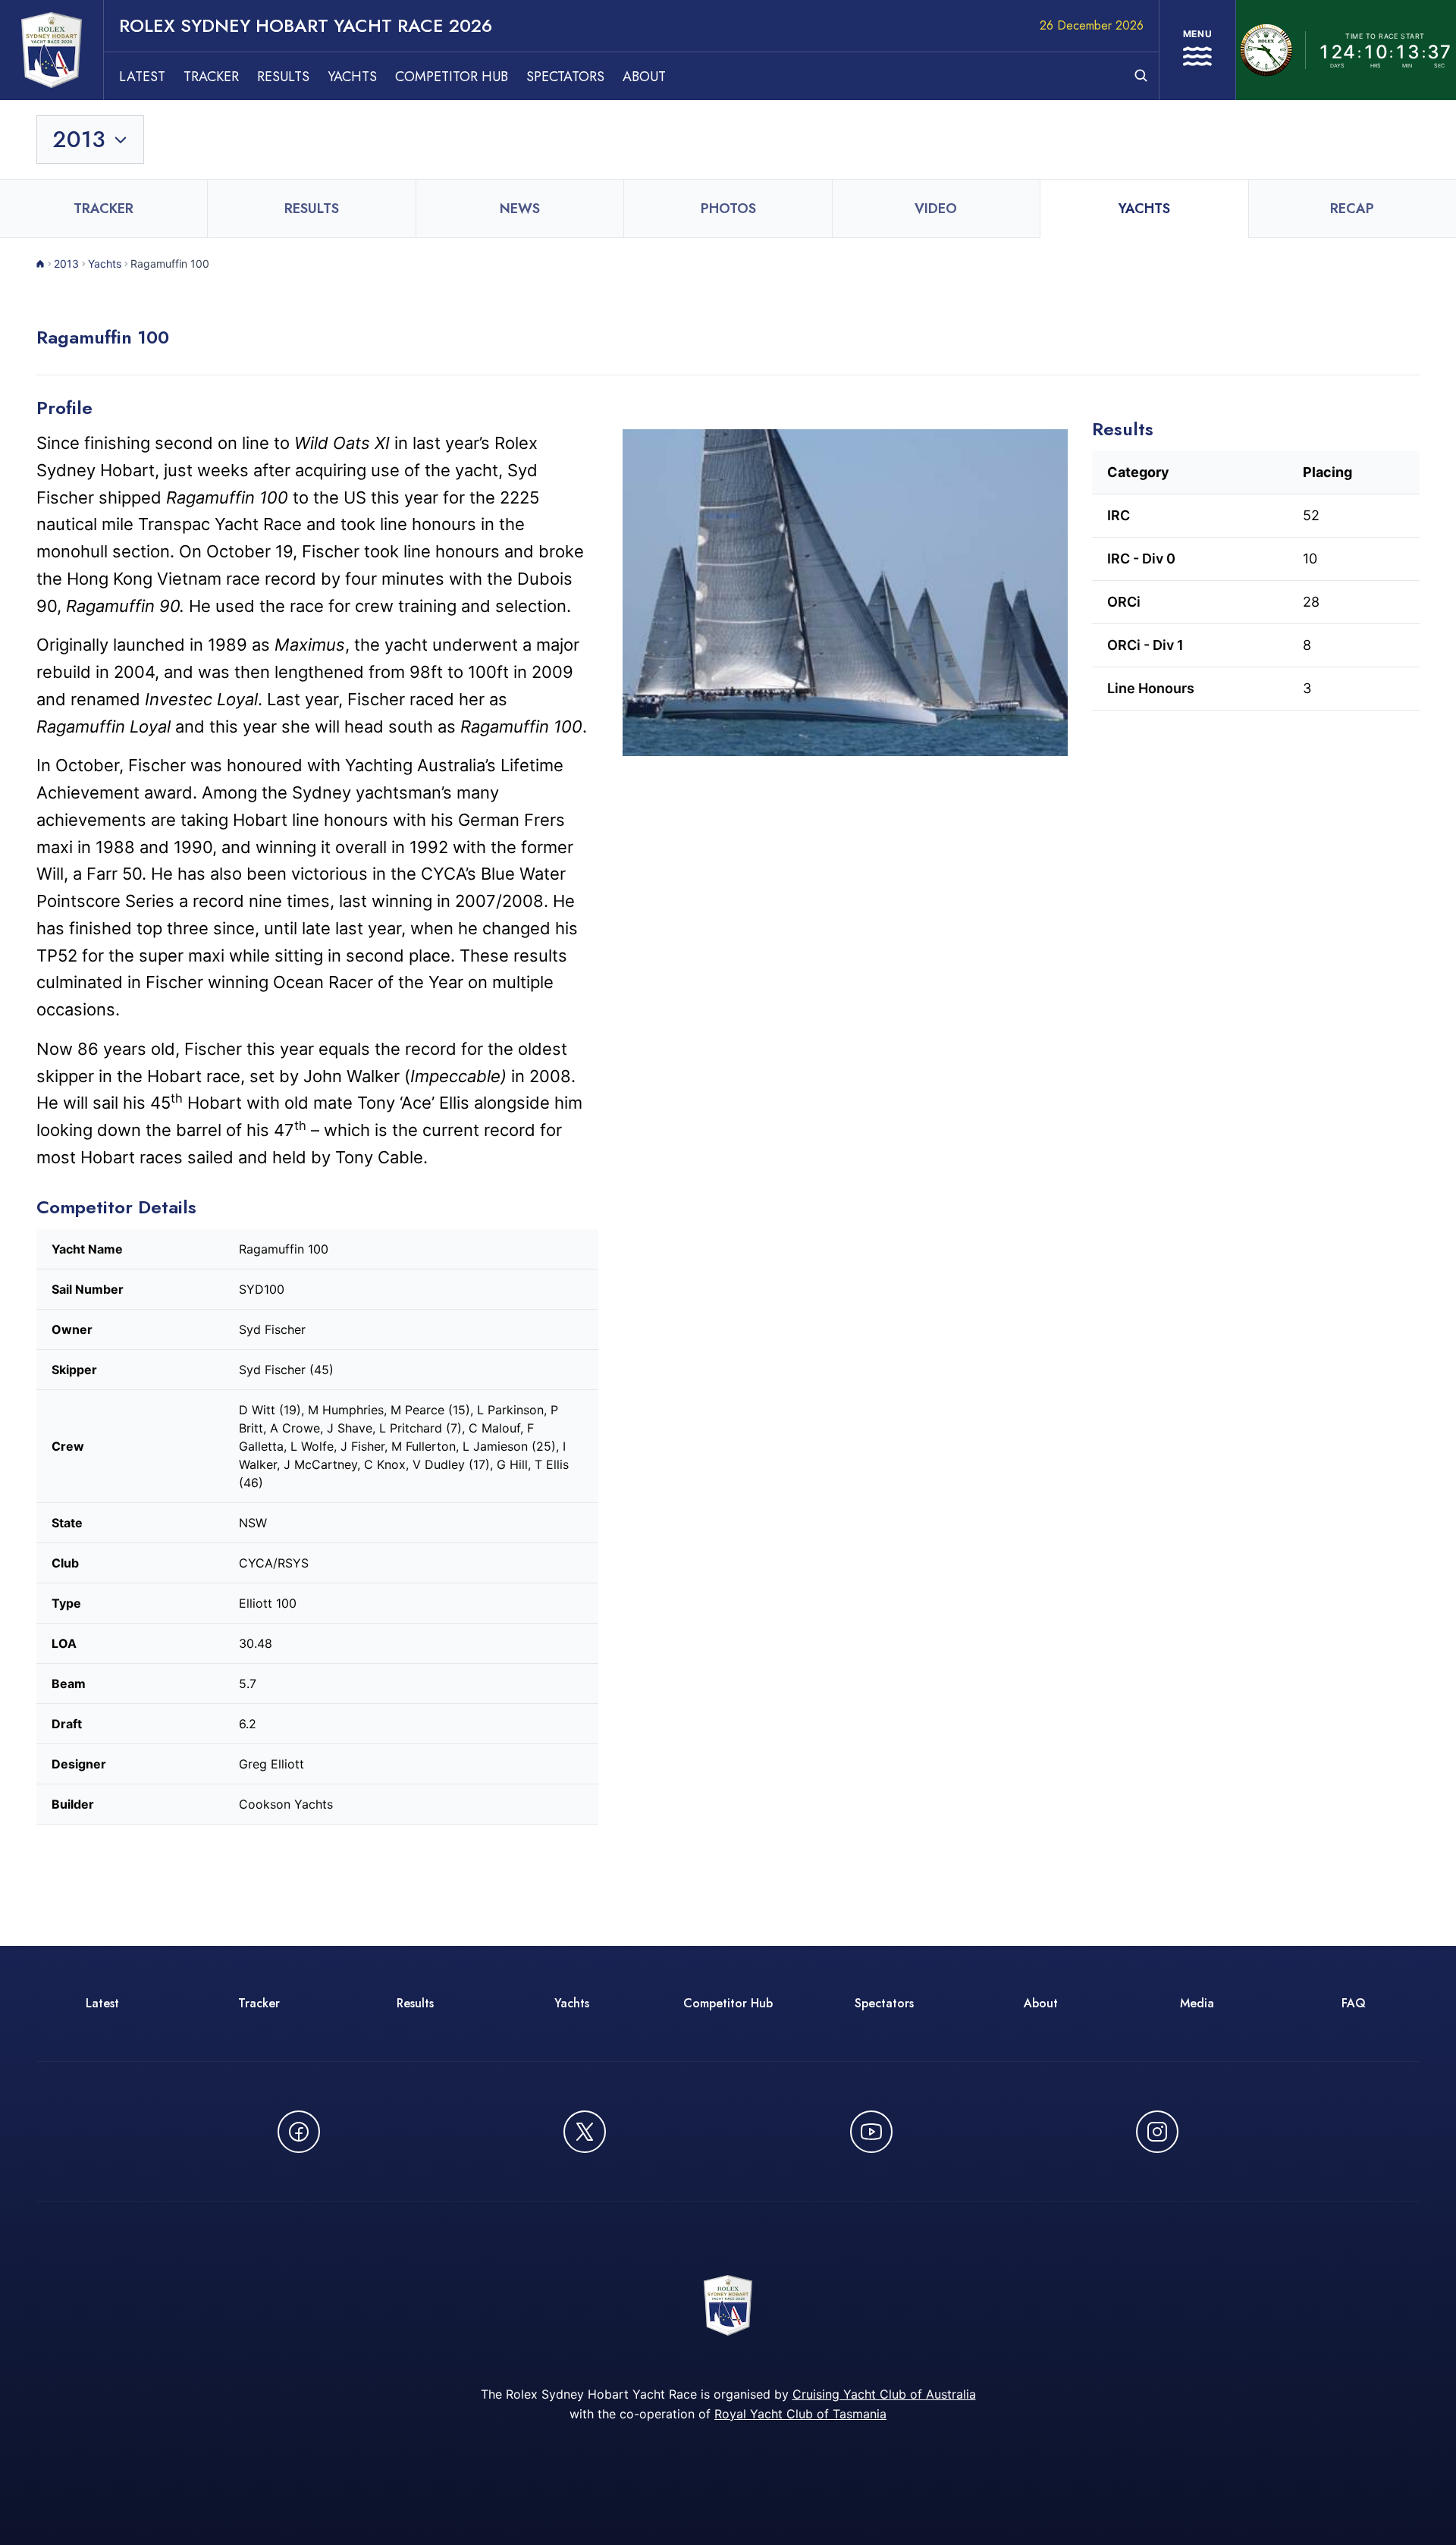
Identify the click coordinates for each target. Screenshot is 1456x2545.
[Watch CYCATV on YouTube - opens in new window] (871, 2132)
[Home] (41, 264)
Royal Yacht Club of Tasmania (800, 2414)
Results (283, 77)
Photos (728, 209)
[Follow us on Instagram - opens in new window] (1157, 2132)
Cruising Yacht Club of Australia (884, 2394)
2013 (66, 264)
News (520, 209)
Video (936, 209)
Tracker (211, 77)
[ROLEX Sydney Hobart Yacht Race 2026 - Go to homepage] (52, 50)
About (644, 77)
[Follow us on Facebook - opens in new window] (299, 2132)
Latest (142, 77)
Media (1197, 2003)
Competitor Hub (452, 77)
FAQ (1354, 2003)
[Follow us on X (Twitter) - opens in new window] (585, 2132)
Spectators (565, 77)
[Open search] (1141, 75)
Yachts (352, 77)
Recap (1352, 209)
